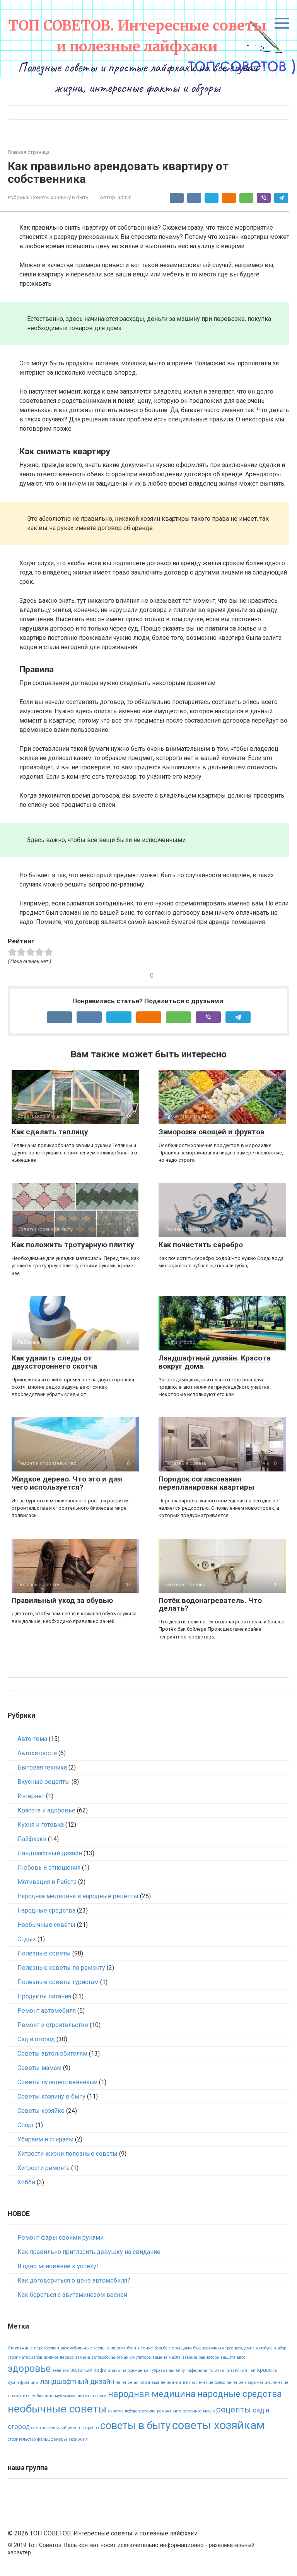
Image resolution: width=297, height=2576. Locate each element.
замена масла (166, 2357)
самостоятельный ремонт (57, 2428)
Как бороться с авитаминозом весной (72, 2295)
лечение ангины (178, 2383)
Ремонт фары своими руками (61, 2238)
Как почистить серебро (201, 1245)
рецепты (234, 2410)
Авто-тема (32, 1739)
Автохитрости (37, 1753)
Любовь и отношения (49, 1868)
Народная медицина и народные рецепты (78, 1896)
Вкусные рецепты (44, 1782)
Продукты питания (44, 1996)
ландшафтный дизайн (77, 2381)
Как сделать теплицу (50, 1132)
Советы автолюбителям (52, 2053)
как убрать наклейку (164, 2371)
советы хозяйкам (218, 2425)
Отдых (27, 1939)
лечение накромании (248, 2383)
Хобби (26, 2182)
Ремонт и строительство (53, 2025)
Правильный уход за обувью (62, 1600)
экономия (78, 2439)
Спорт (26, 2125)
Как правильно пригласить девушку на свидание (89, 2252)
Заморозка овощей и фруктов (212, 1132)
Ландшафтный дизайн (50, 1853)
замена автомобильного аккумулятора (113, 2357)
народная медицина (152, 2394)
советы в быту (135, 2426)
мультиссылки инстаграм (81, 2396)
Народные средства (46, 1910)
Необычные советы (46, 1925)
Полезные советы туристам (58, 1982)
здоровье (29, 2369)
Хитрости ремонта (44, 2168)
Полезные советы (44, 1953)
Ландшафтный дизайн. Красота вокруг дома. (214, 1362)
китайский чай (241, 2371)
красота (267, 2370)
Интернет (31, 1796)
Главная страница (29, 152)
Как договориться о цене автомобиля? (74, 2280)
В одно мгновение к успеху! (58, 2266)
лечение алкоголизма (137, 2383)
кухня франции (23, 2383)
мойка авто (42, 2396)
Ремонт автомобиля (47, 2011)
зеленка (61, 2371)
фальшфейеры (52, 2439)
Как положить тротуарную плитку (73, 1245)
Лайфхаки (32, 1839)
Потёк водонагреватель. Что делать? (210, 1604)
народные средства (240, 2394)
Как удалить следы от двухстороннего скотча (54, 1362)
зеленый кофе (88, 2370)
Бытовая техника (42, 1767)
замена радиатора (201, 2357)
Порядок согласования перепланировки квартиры (206, 1483)
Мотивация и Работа (47, 1882)
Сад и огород (36, 2039)
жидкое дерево (59, 2357)
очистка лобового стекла (132, 2411)
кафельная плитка (205, 2371)
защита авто (233, 2357)
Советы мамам (39, 2068)
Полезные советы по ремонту (61, 1968)
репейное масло (199, 2411)
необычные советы (57, 2409)
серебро (91, 2428)
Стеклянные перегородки (33, 2348)
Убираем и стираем (45, 2139)
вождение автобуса (254, 2348)
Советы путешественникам (57, 2082)
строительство (22, 2439)
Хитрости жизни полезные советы (67, 2154)
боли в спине (140, 2348)
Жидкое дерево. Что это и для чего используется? (67, 1483)
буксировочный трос (213, 2348)
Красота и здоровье (46, 1810)
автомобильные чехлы (83, 2348)
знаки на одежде (125, 2371)
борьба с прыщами (173, 2348)
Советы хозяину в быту (59, 197)
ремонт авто (169, 2411)
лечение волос (211, 2383)
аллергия (116, 2348)
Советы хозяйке (41, 2111)
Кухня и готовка (41, 1825)
